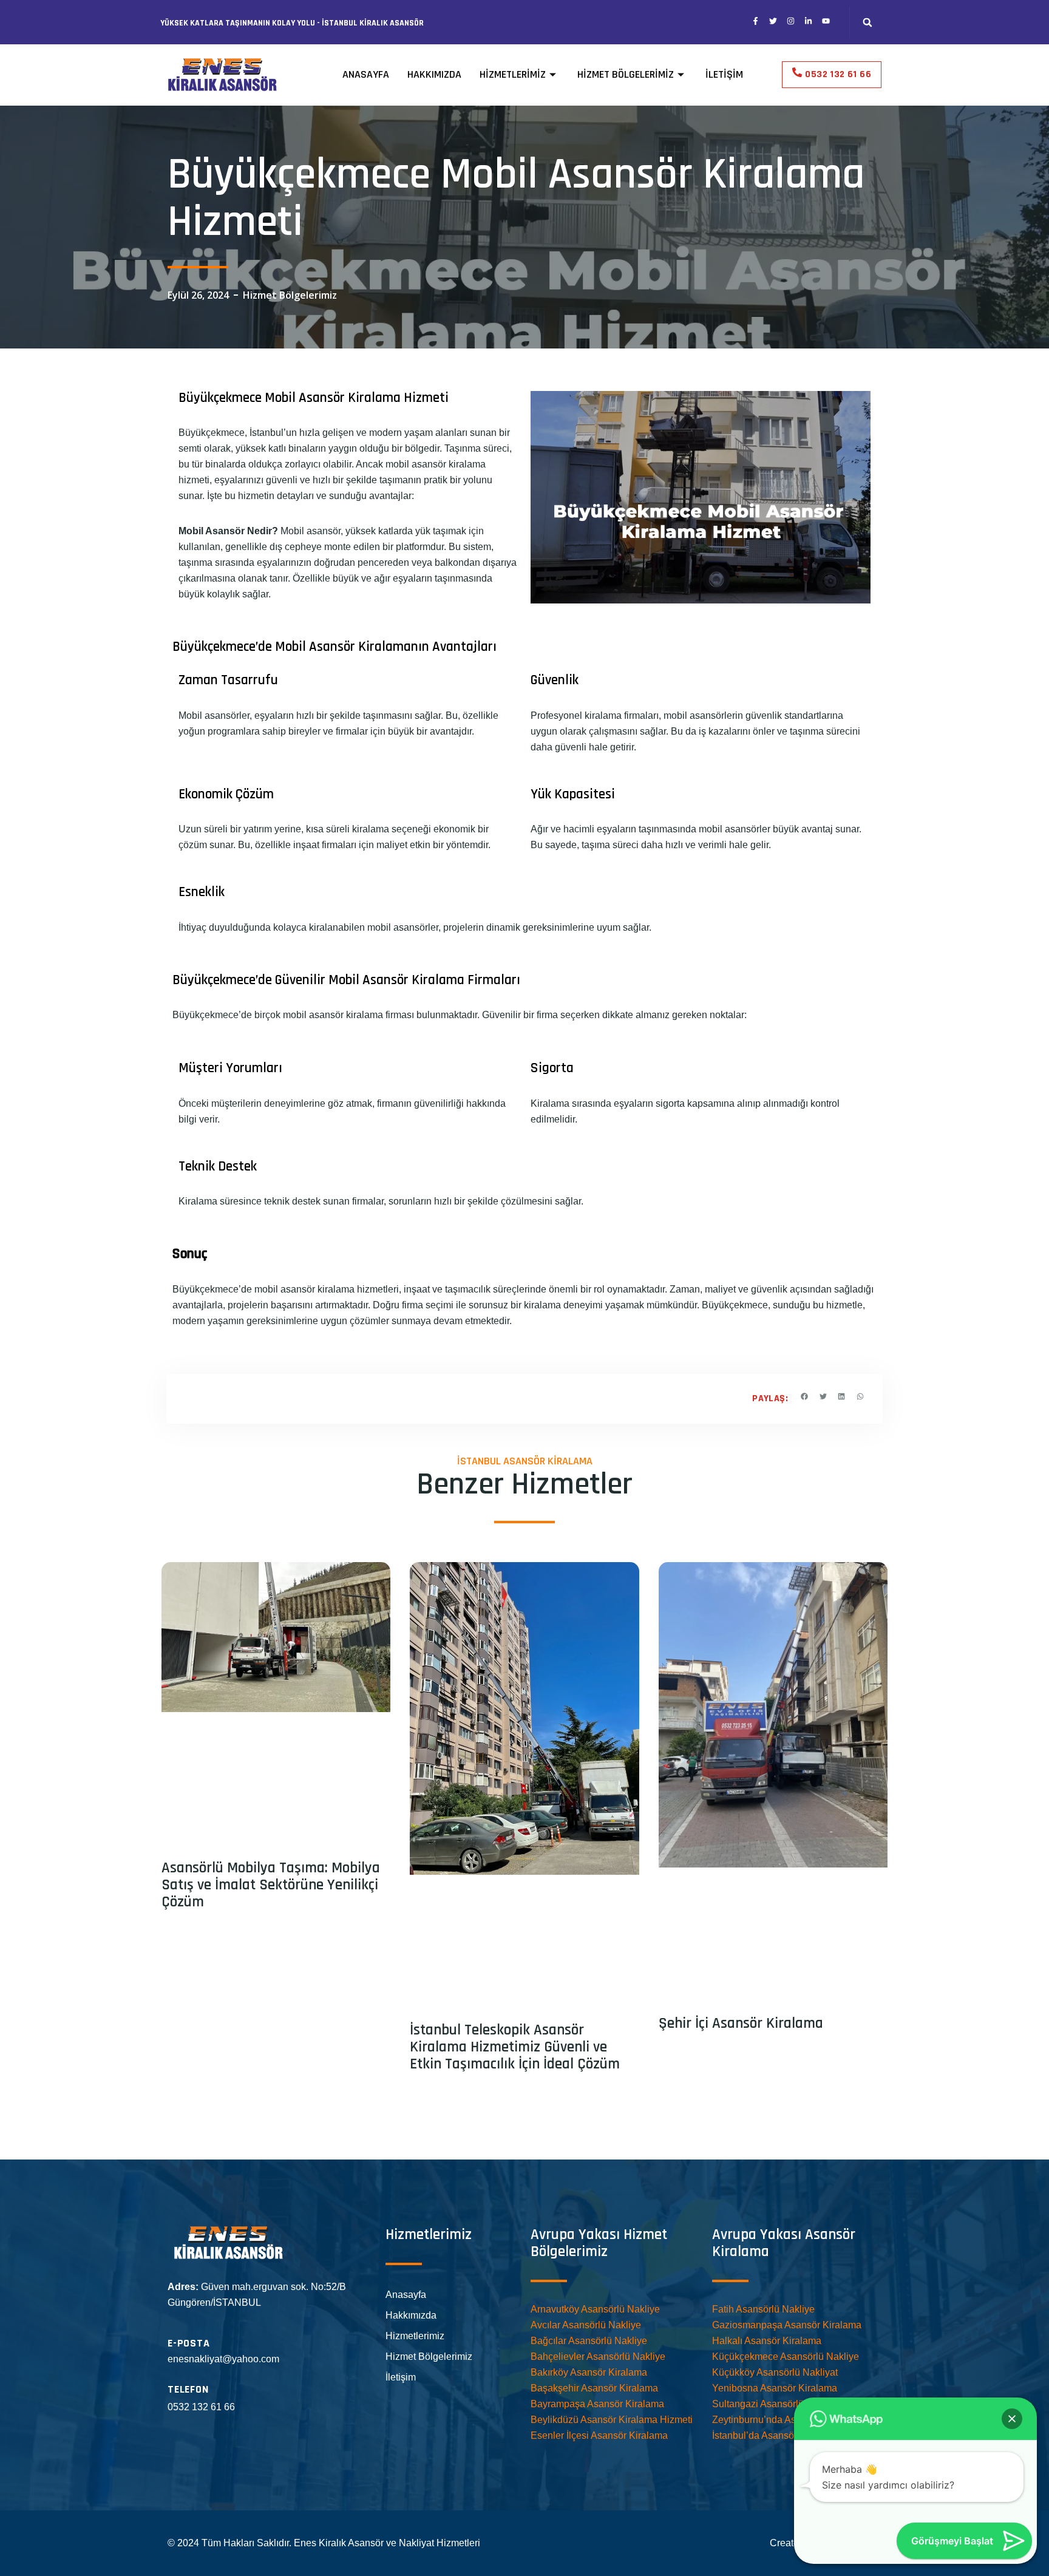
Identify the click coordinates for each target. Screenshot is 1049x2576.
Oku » (171, 1929)
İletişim (724, 74)
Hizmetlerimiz (513, 74)
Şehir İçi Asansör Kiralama (741, 2024)
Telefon (188, 2389)
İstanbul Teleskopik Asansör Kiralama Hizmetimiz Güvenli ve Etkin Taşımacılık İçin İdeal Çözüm (515, 2047)
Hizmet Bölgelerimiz (626, 74)
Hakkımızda (434, 74)
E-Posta (189, 2343)
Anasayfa (366, 74)
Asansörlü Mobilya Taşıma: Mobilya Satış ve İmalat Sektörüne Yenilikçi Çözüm (271, 1885)
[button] (867, 22)
